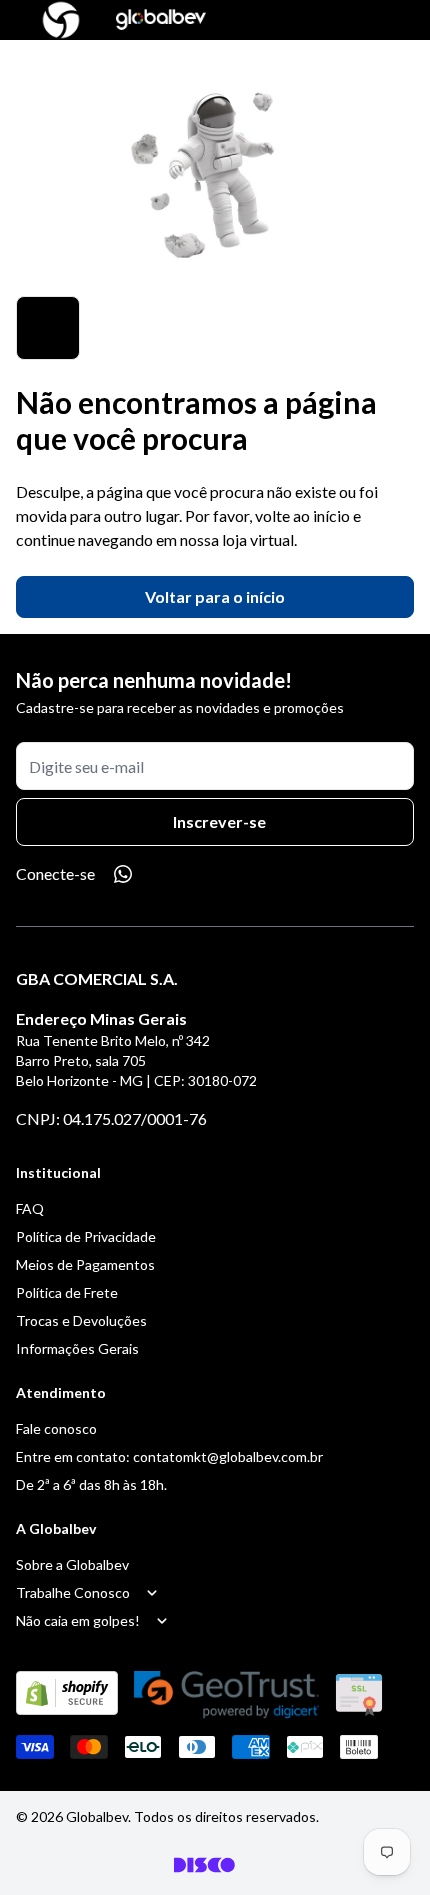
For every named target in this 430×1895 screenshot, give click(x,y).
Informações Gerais (77, 1348)
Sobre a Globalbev (72, 1564)
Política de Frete (67, 1292)
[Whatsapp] (123, 874)
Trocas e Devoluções (81, 1320)
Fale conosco (56, 1428)
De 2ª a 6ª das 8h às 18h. (91, 1484)
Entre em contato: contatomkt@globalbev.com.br (169, 1456)
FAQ (30, 1208)
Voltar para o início (215, 596)
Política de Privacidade (86, 1236)
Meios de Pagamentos (85, 1264)
